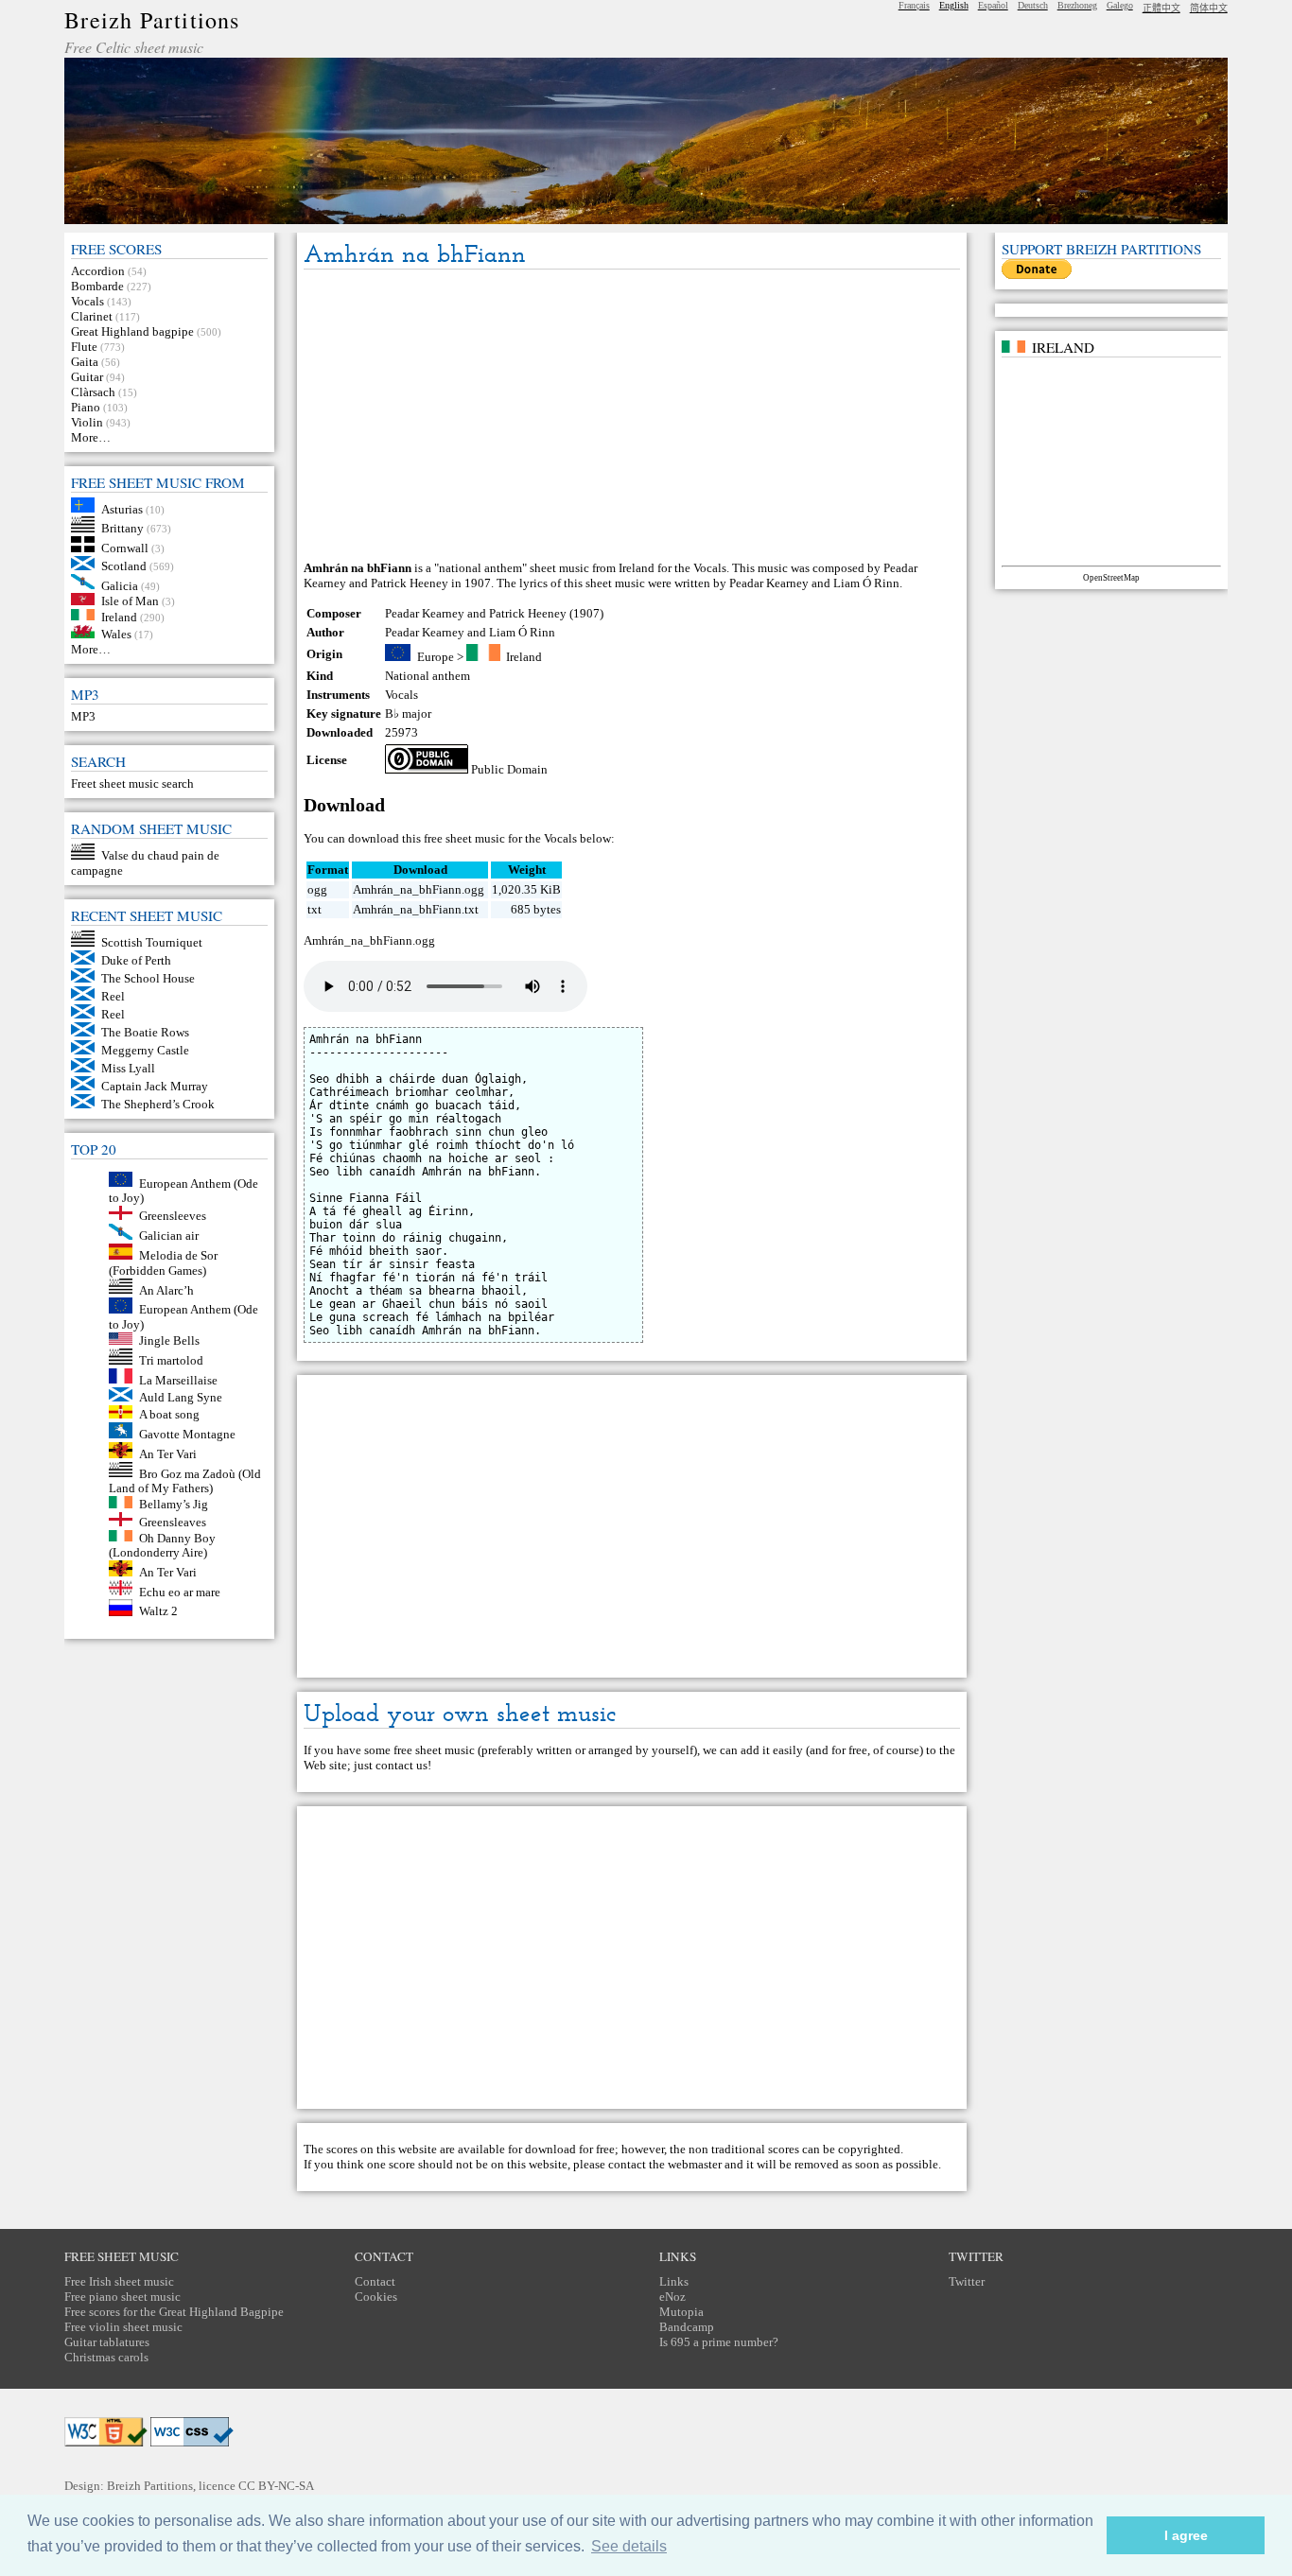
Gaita (85, 362)
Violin (87, 422)
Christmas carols (106, 2357)
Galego (1120, 5)
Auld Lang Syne (181, 1397)
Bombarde (97, 286)
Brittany (122, 528)
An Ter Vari (168, 1454)
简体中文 (1209, 8)
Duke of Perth (136, 960)
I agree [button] (1186, 2535)
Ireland (119, 616)
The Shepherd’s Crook (158, 1104)
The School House (148, 978)
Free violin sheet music (123, 2327)
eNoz (672, 2297)
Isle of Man (130, 601)
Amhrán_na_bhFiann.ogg (419, 889)
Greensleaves (173, 1522)
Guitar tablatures (107, 2342)
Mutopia (681, 2312)
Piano (86, 407)
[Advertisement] (632, 416)
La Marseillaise (178, 1379)
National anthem (428, 676)
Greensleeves (173, 1216)
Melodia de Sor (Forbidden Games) (163, 1263)
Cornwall (125, 548)
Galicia (120, 585)
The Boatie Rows (145, 1032)
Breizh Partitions (152, 20)
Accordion (98, 271)
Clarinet (92, 316)
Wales (116, 634)
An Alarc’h (166, 1289)
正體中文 (1161, 8)
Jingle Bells (169, 1340)
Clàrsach (93, 392)
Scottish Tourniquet (152, 942)
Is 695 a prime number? (719, 2342)
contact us (402, 1765)
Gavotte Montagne (187, 1434)
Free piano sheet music (122, 2297)
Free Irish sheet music (119, 2281)
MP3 (83, 716)
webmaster (695, 2164)
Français (914, 5)
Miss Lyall (128, 1068)
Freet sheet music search (132, 783)
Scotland (124, 566)
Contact (375, 2281)
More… (91, 437)
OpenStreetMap (1111, 578)
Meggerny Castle (145, 1050)
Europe (436, 657)
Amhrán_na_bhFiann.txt (416, 909)
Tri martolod (171, 1360)
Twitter (967, 2281)
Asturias (122, 508)
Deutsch (1033, 5)
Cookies (376, 2297)
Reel (113, 996)
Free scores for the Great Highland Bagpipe (174, 2312)
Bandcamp (687, 2327)
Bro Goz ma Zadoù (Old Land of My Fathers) (185, 1480)
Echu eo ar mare (180, 1591)
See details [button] (629, 2546)
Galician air (169, 1236)
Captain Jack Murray (155, 1086)
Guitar (87, 377)
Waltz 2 (158, 1612)
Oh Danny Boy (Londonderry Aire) (162, 1545)
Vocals (87, 301)
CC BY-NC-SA (276, 2486)
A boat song (169, 1414)
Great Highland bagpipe (132, 331)
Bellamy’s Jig (174, 1504)
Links (674, 2281)
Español (993, 5)
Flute (84, 347)
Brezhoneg (1077, 5)
